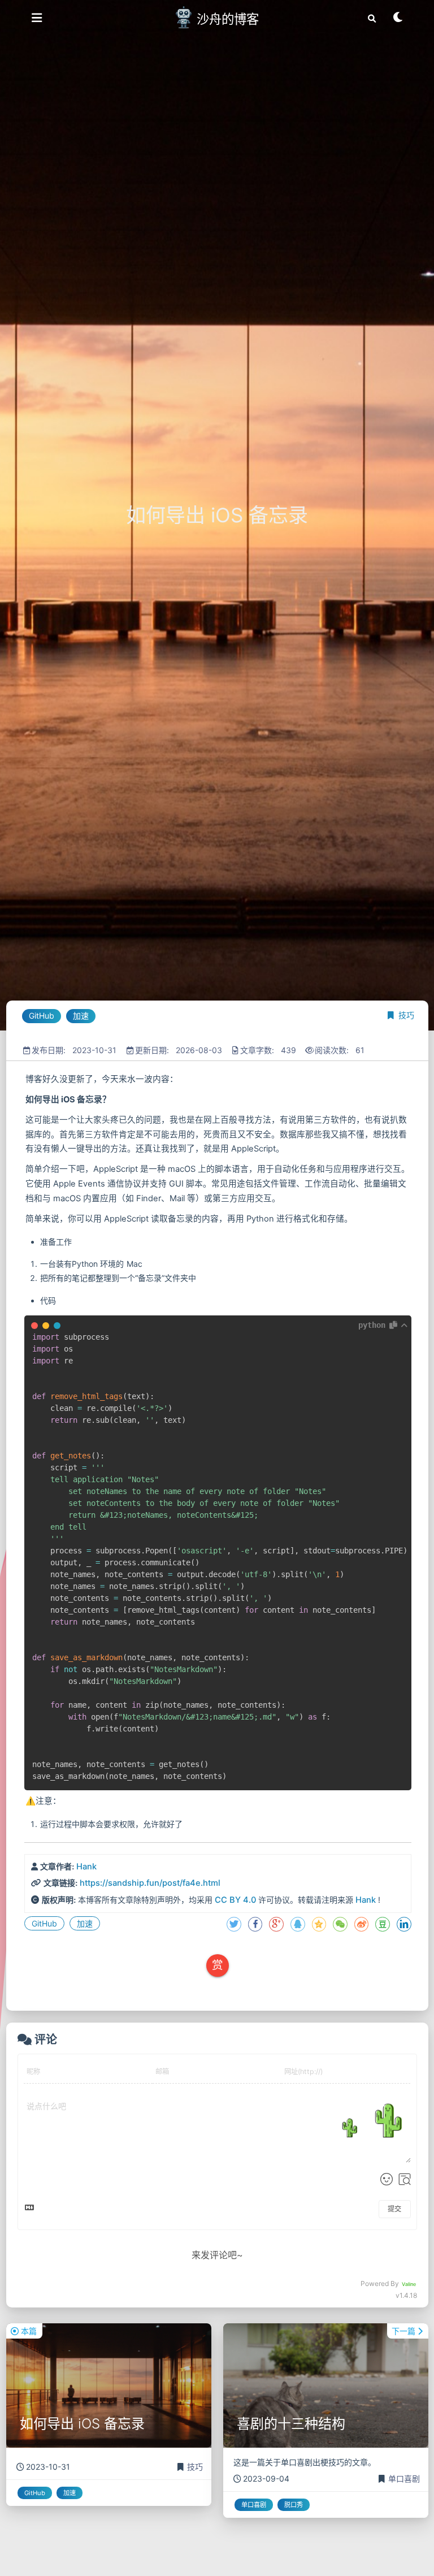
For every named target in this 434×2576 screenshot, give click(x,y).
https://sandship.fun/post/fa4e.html (150, 1883)
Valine (409, 2284)
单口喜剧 (404, 2478)
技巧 (406, 1015)
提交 (394, 2209)
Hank (86, 1867)
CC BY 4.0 (235, 1900)
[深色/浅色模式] (398, 19)
